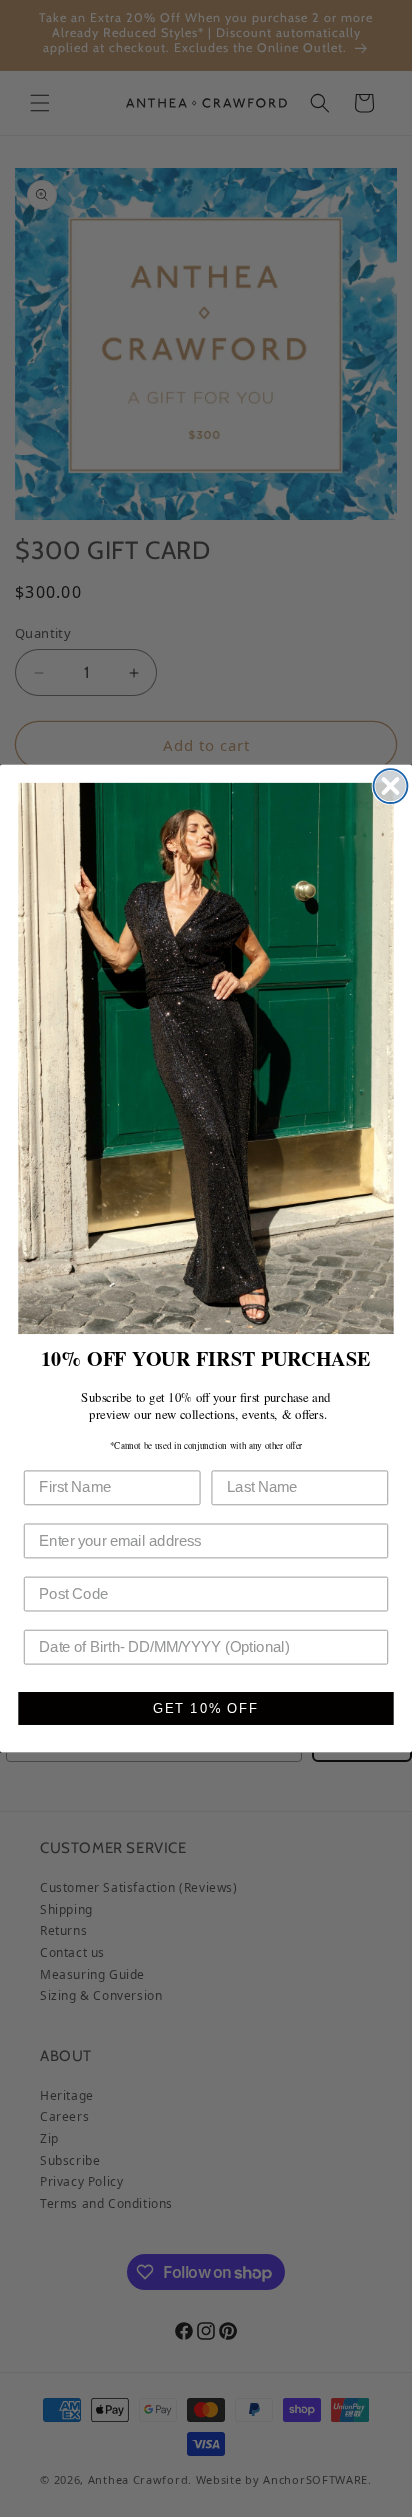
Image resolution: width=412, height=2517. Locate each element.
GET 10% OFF (206, 1708)
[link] (205, 1058)
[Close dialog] (391, 786)
